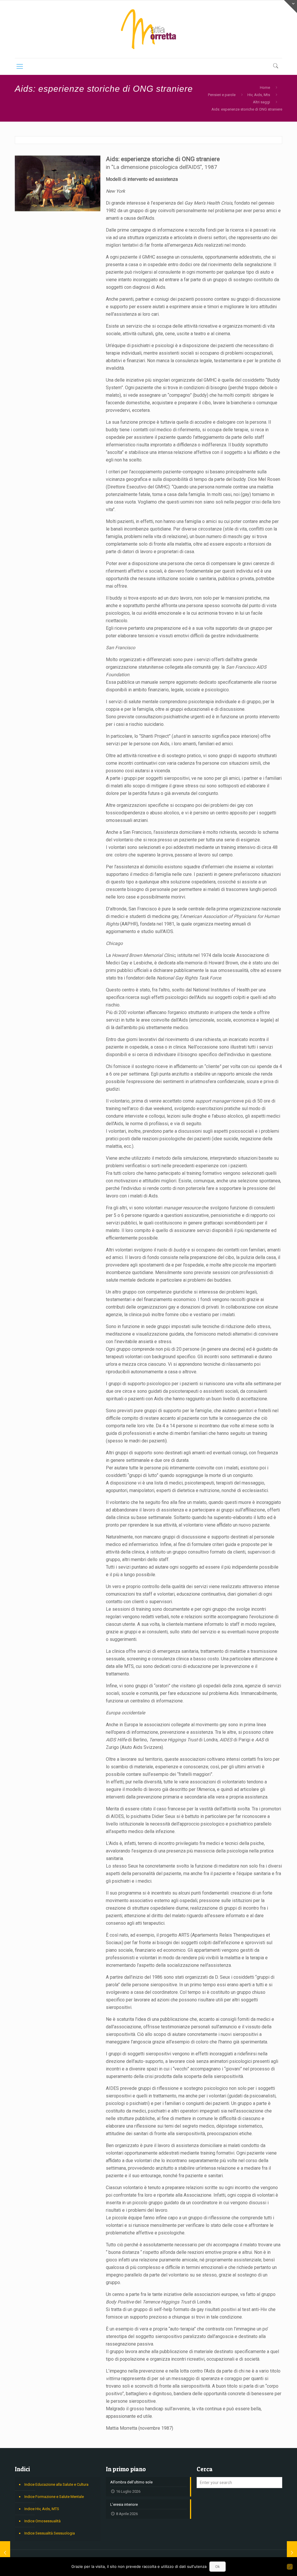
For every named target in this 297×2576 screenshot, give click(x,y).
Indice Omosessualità (42, 2521)
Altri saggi (261, 102)
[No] (290, 2567)
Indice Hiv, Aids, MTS (42, 2509)
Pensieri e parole (222, 95)
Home (265, 88)
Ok (218, 2567)
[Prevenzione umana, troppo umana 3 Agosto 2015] (292, 2553)
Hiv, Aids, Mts (259, 95)
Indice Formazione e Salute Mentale (54, 2497)
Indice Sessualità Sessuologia (50, 2533)
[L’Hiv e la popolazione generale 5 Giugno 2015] (5, 2553)
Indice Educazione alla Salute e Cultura (56, 2484)
